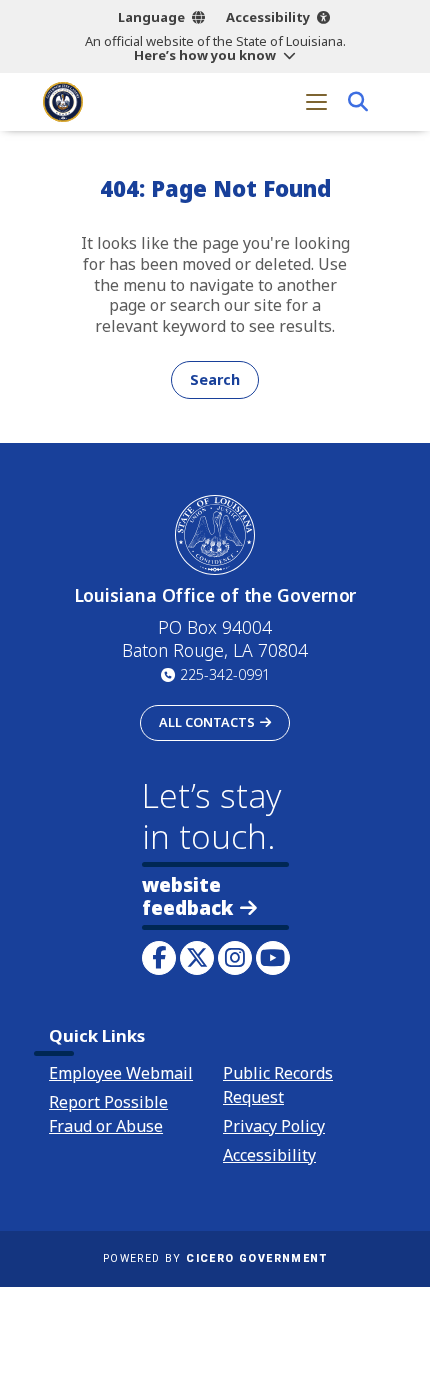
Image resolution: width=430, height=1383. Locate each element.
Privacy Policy (274, 1126)
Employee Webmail (121, 1073)
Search (215, 379)
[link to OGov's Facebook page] (159, 958)
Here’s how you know (205, 55)
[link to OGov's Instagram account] (235, 958)
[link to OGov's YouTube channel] (273, 958)
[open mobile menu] (316, 101)
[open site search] (357, 101)
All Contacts (207, 722)
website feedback (187, 896)
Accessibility (268, 17)
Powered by (215, 1258)
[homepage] (63, 102)
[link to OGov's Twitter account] (197, 958)
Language (151, 17)
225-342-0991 (225, 674)
